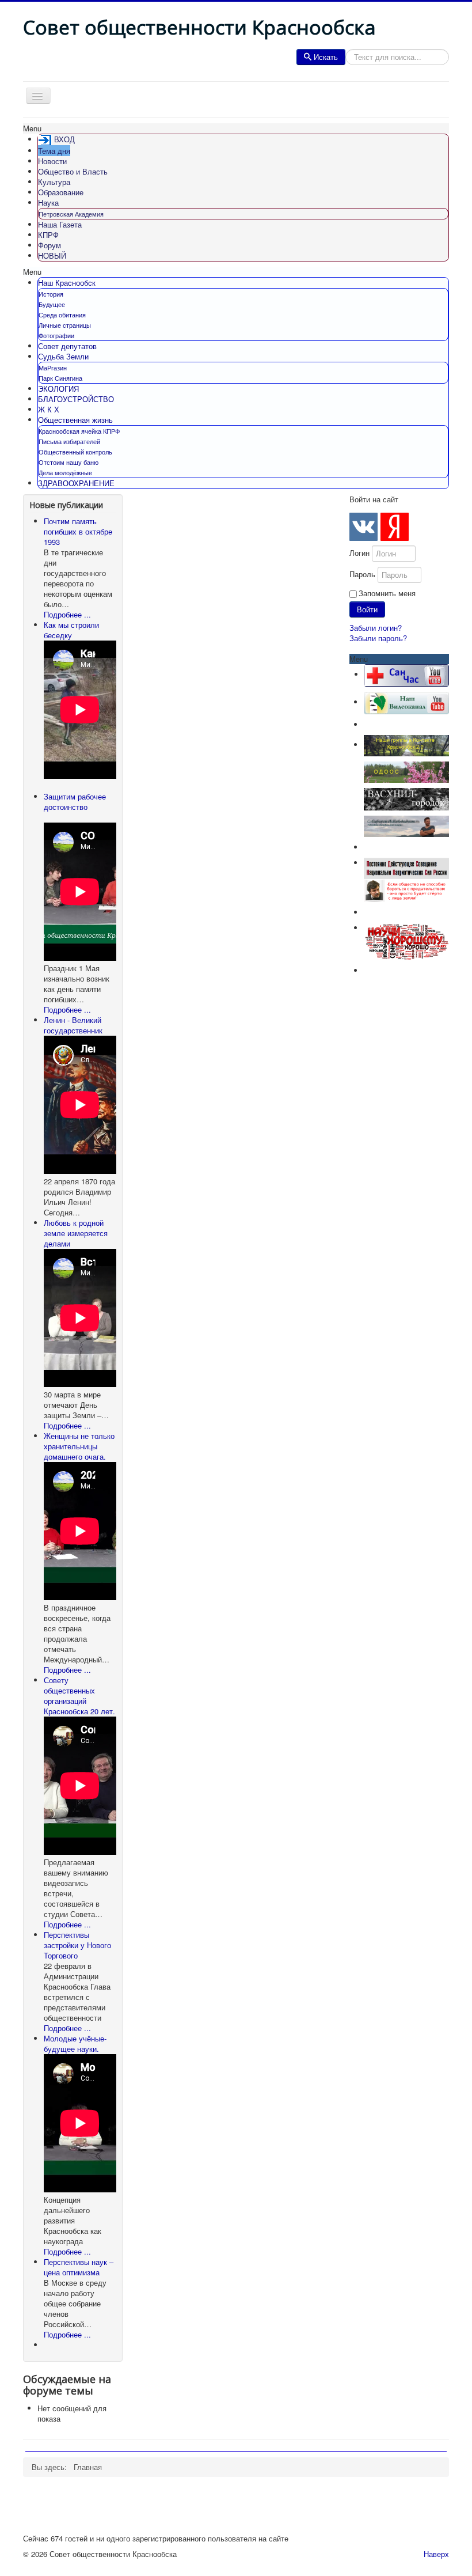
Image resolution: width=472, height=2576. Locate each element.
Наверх (436, 2554)
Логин (359, 553)
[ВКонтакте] (363, 527)
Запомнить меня (387, 593)
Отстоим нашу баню (68, 462)
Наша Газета (60, 224)
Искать (326, 57)
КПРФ (48, 235)
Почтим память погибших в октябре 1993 (78, 531)
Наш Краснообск (67, 283)
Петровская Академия (71, 214)
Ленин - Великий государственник (73, 1025)
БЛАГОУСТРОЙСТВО (76, 399)
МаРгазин (53, 368)
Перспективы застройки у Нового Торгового (77, 1945)
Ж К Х (49, 409)
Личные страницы (65, 325)
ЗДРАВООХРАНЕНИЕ (76, 483)
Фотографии (56, 335)
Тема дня (54, 151)
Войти (367, 609)
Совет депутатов (67, 346)
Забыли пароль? (378, 638)
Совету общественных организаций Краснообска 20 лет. (79, 1696)
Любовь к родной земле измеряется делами (76, 1233)
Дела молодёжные (65, 472)
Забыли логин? (376, 628)
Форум (50, 245)
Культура (54, 182)
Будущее (52, 304)
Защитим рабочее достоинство (75, 802)
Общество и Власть (73, 171)
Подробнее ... (67, 614)
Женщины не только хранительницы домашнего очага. (79, 1446)
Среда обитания (62, 315)
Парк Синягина (60, 378)
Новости (52, 161)
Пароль (362, 574)
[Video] (406, 702)
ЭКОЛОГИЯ (58, 389)
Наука (48, 202)
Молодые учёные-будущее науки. (75, 2043)
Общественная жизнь (75, 420)
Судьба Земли (63, 356)
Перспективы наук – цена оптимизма (79, 2267)
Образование (61, 192)
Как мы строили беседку (71, 630)
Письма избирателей (69, 441)
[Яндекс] (395, 527)
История (51, 294)
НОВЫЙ (52, 255)
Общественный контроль (75, 452)
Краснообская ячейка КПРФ (79, 431)
